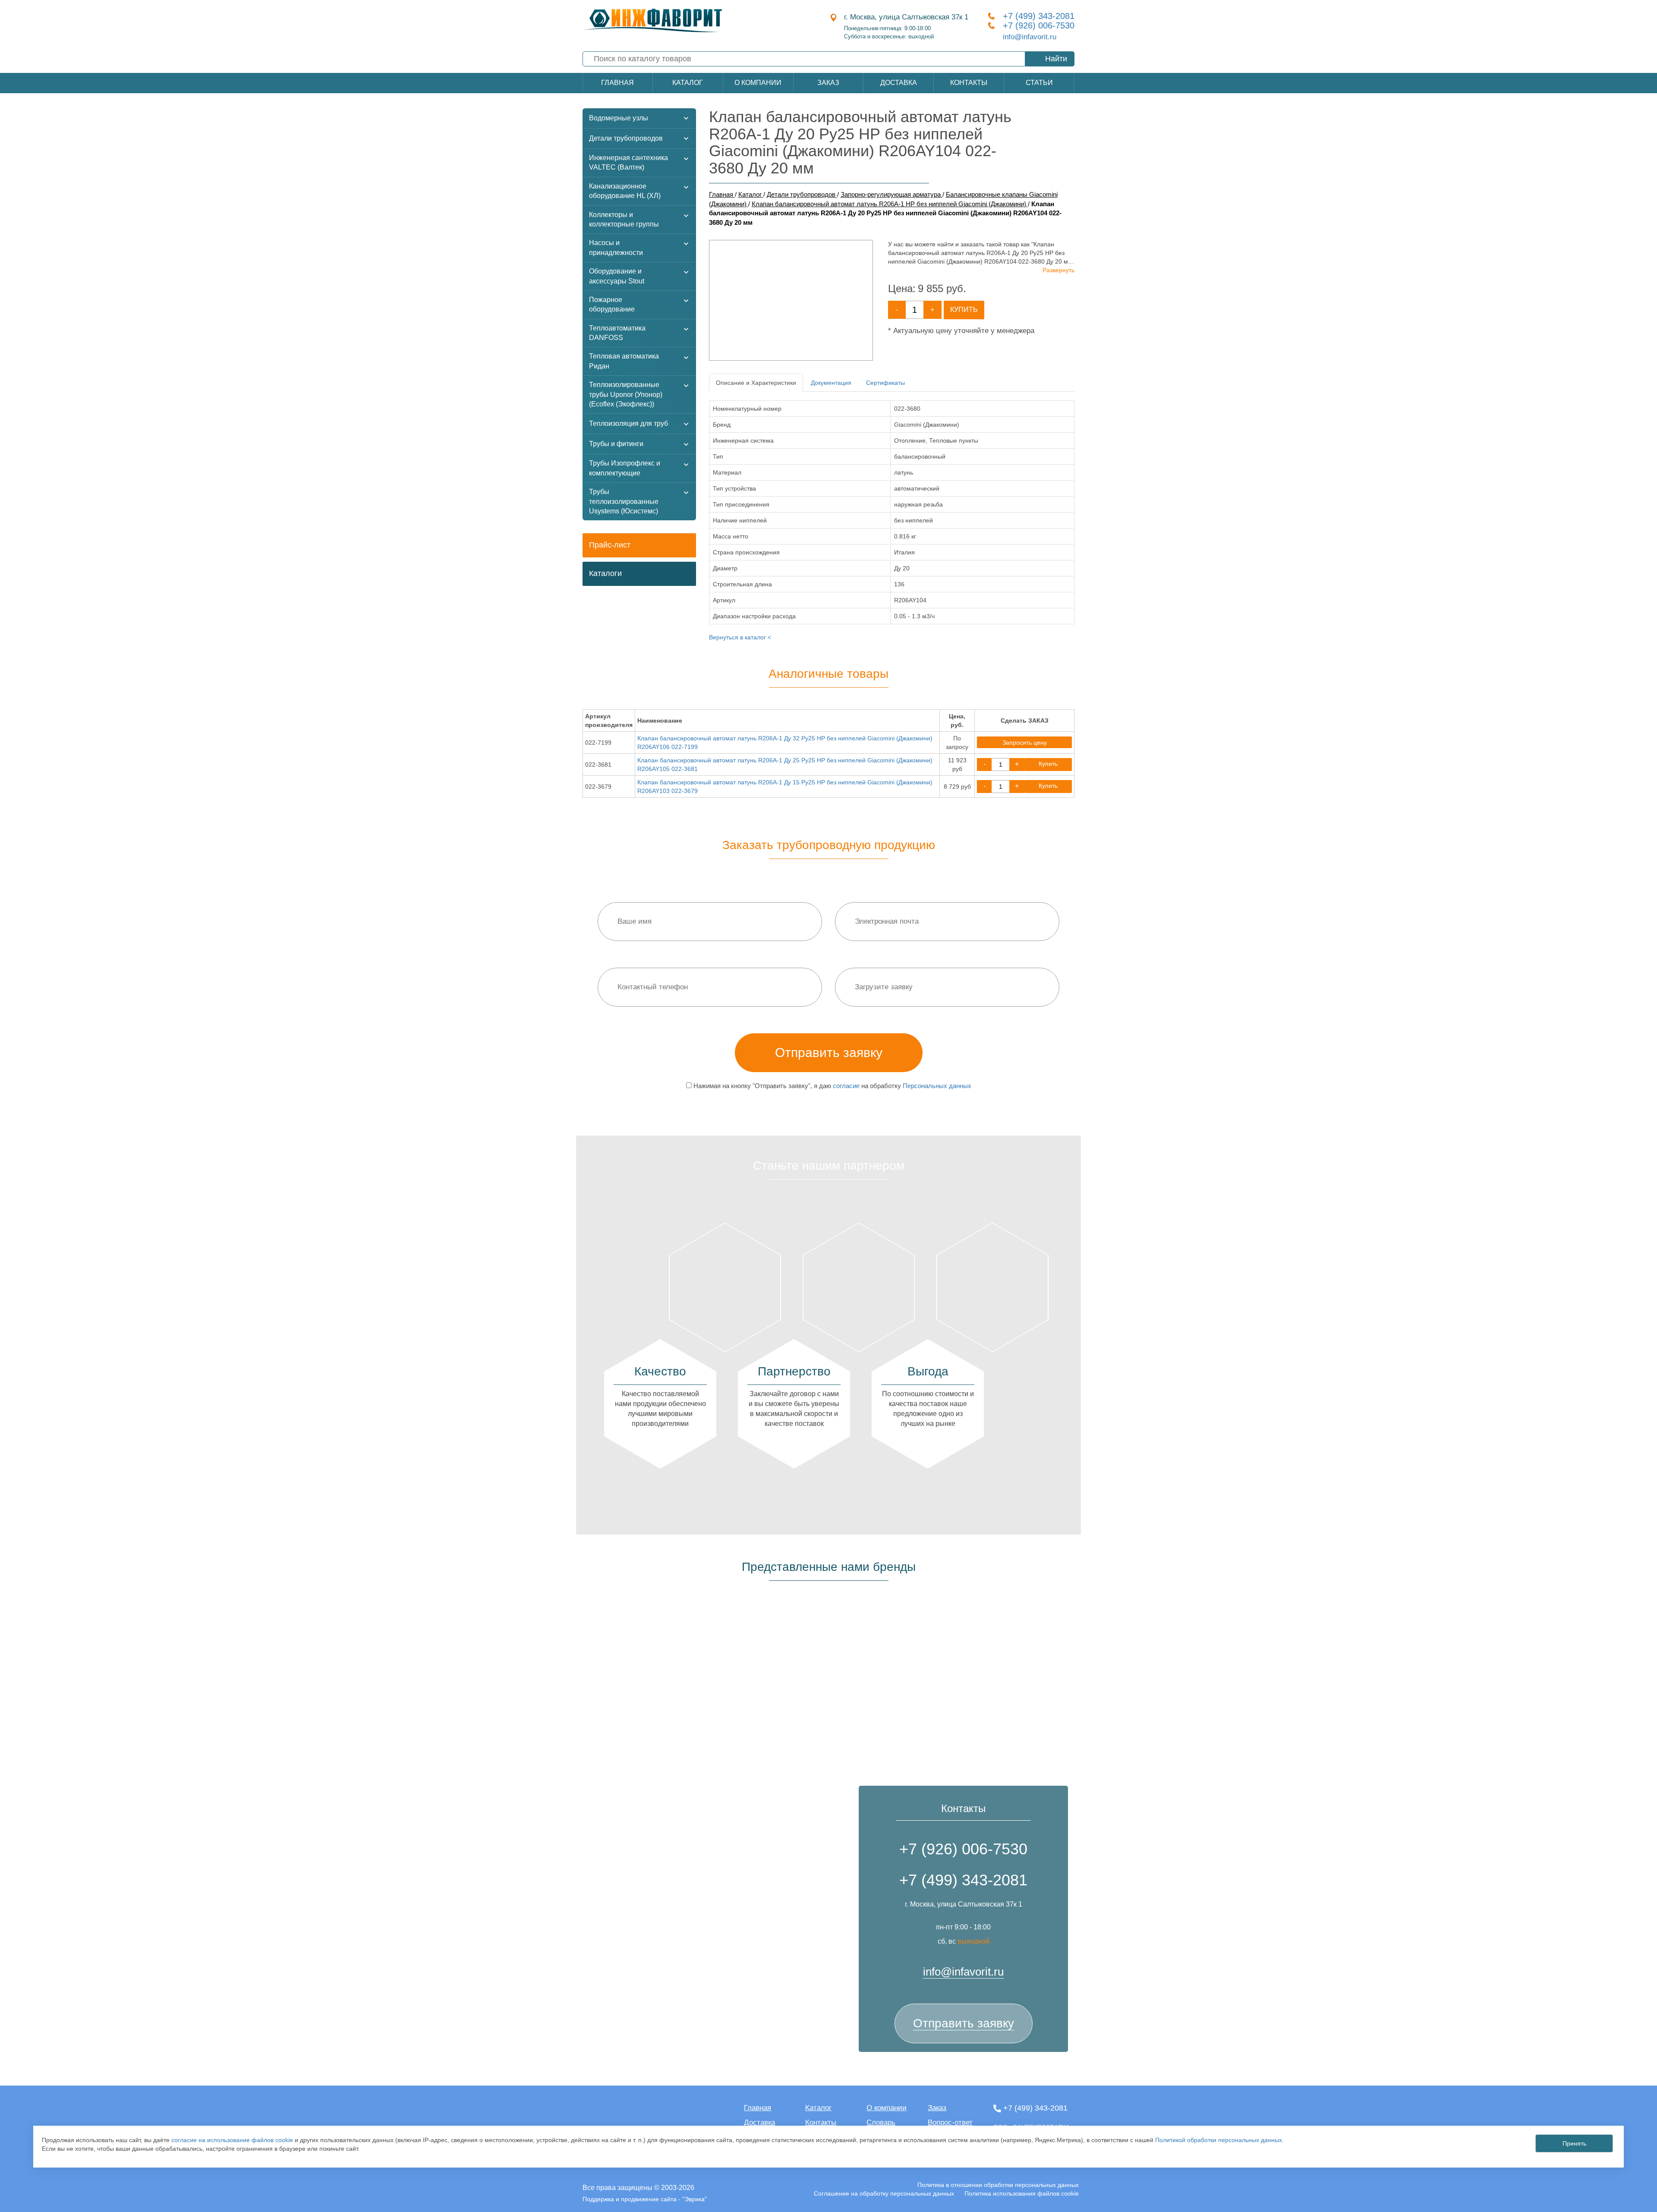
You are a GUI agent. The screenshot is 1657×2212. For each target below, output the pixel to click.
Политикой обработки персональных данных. (1219, 2140)
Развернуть (1058, 270)
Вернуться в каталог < (740, 637)
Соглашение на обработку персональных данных (884, 2193)
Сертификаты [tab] (885, 383)
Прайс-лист (610, 545)
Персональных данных (937, 1086)
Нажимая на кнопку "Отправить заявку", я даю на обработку (832, 1086)
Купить (964, 310)
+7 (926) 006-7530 (1039, 25)
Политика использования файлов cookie (1022, 2193)
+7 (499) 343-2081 (1039, 16)
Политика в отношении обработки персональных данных (998, 2185)
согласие (846, 1086)
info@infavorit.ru (1030, 37)
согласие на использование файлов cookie (232, 2140)
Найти (1056, 59)
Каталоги (605, 573)
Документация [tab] (831, 383)
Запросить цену (1025, 743)
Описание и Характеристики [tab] (756, 383)
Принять (1574, 2143)
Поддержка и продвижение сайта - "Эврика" (645, 2199)
